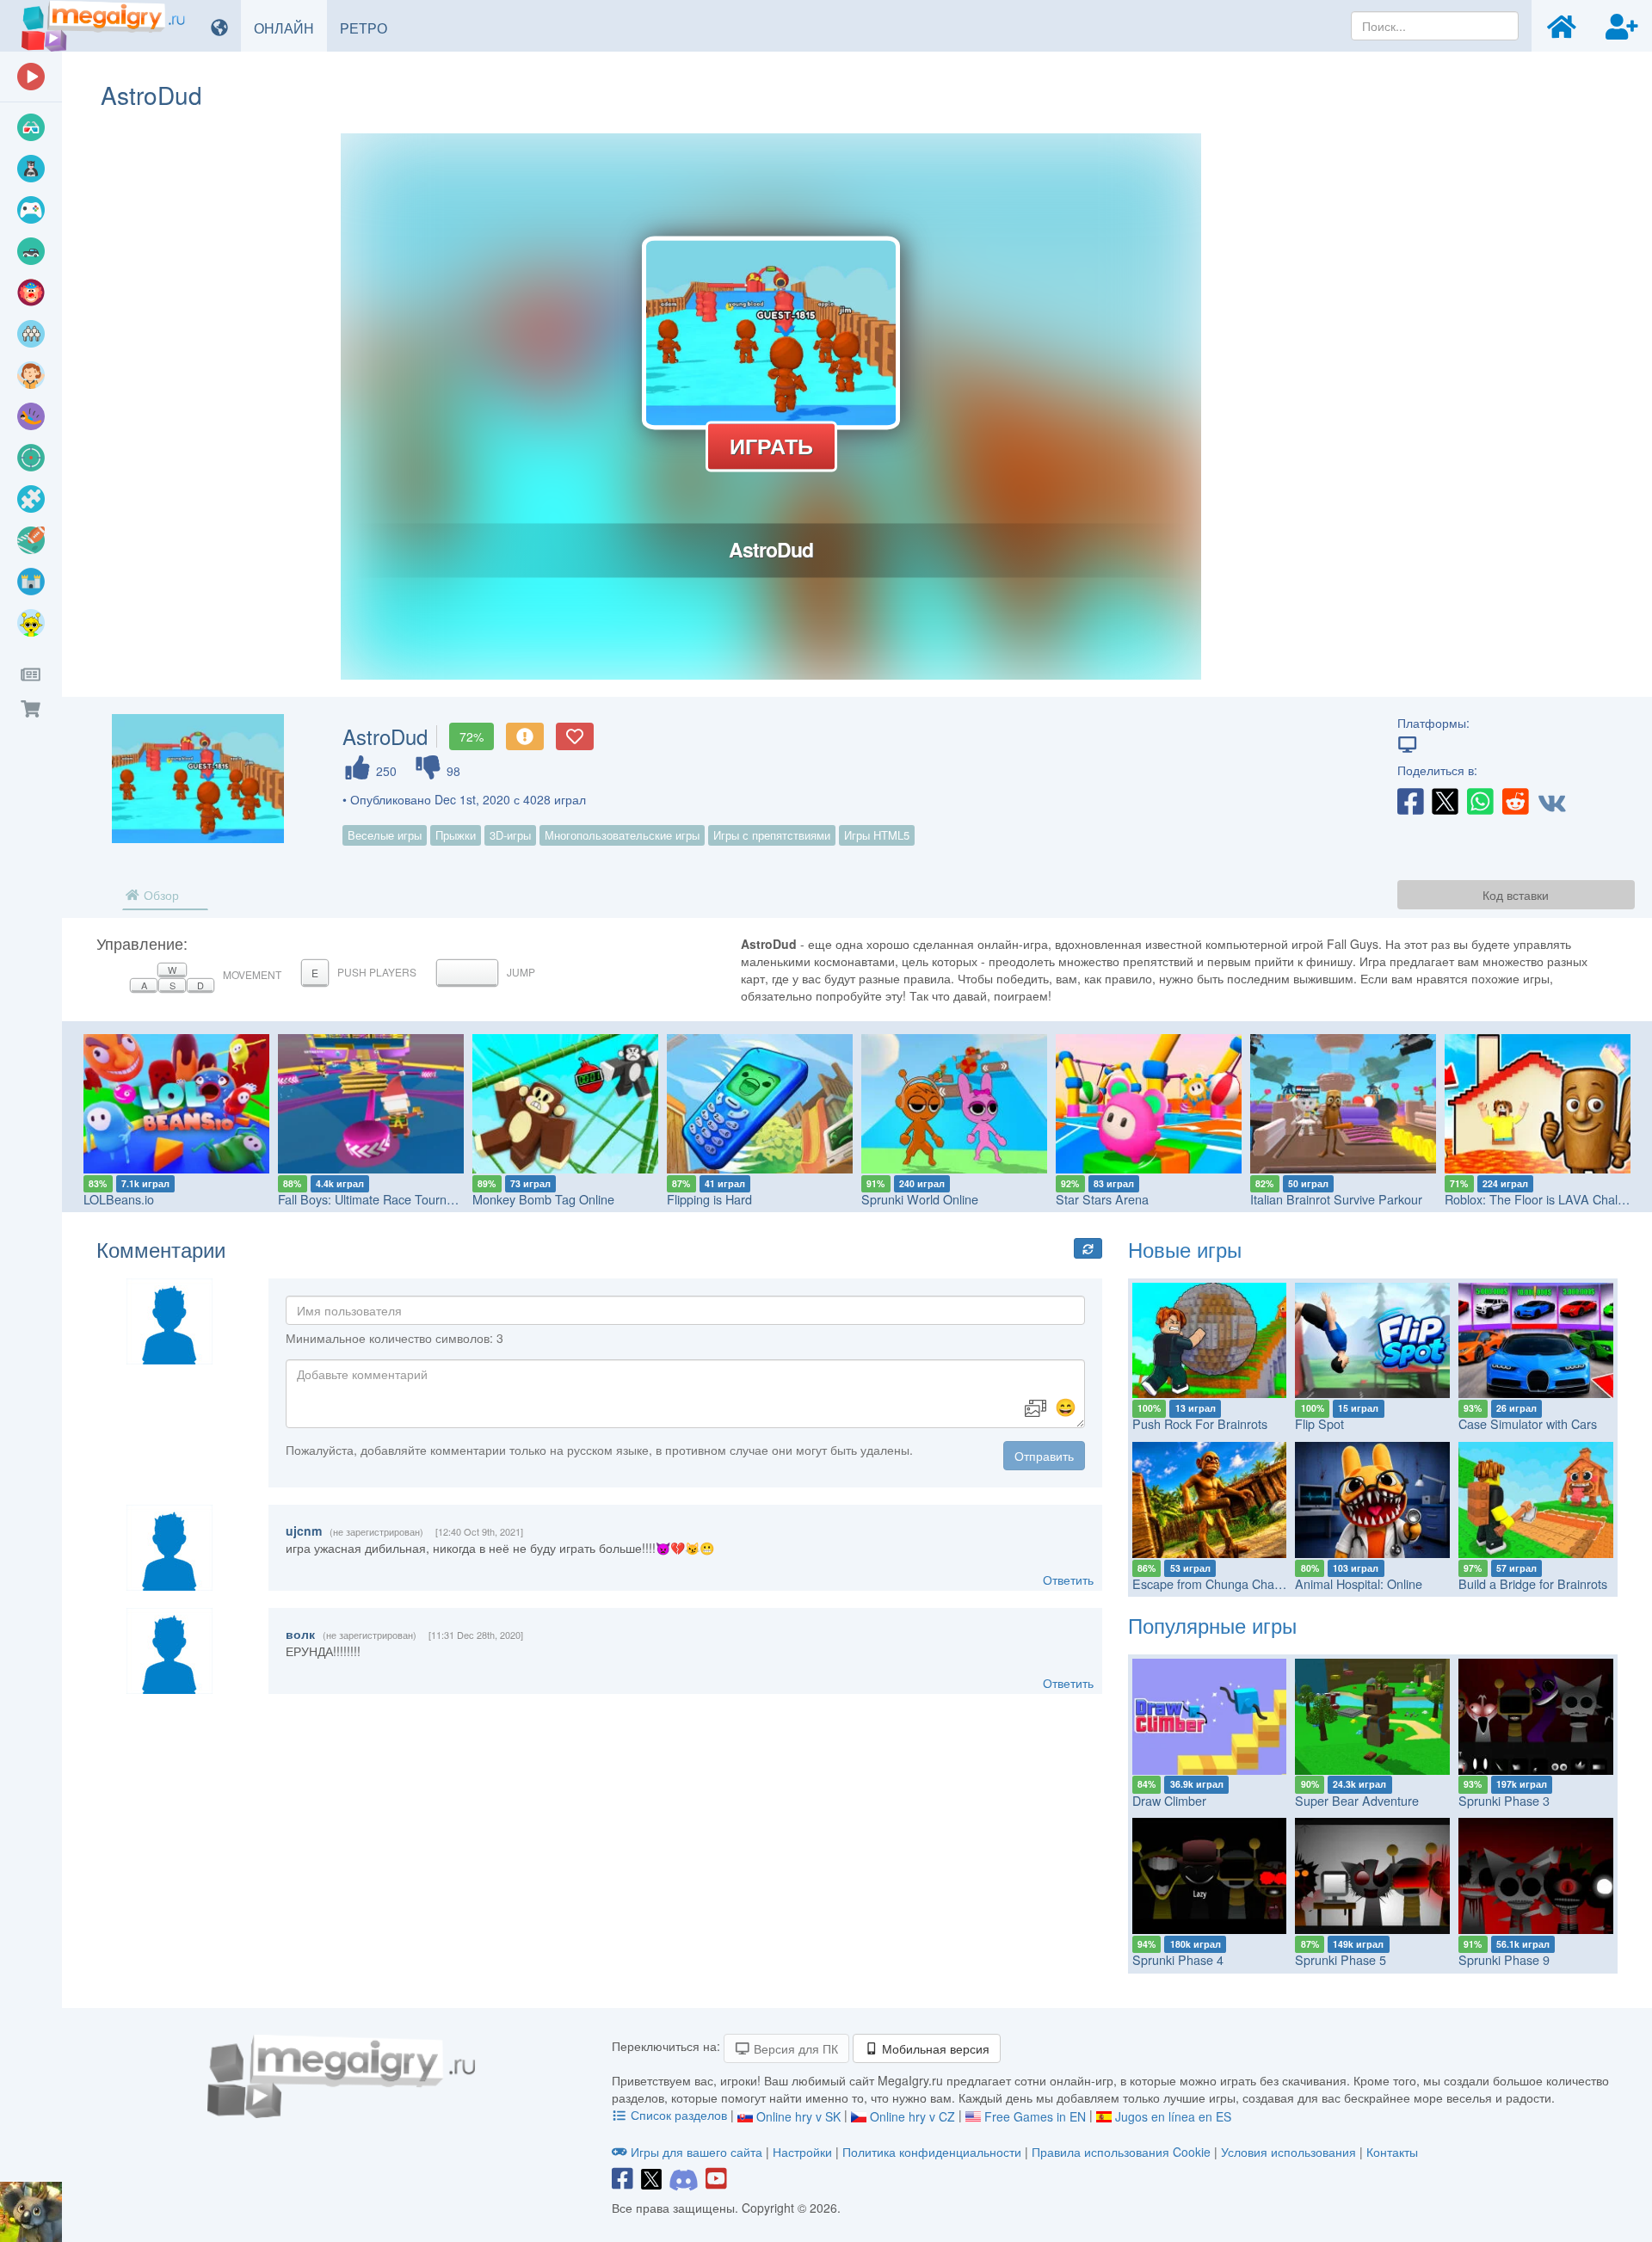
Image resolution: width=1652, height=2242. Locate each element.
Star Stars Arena (1102, 1199)
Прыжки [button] (456, 835)
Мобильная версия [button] (934, 2048)
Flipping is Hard (709, 1199)
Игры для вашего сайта (697, 2152)
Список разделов (679, 2115)
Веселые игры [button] (385, 835)
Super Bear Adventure (1357, 1800)
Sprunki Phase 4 (1178, 1959)
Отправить (1044, 1456)
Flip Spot (1319, 1423)
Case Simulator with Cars (1528, 1423)
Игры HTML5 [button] (877, 835)
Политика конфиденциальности (932, 2152)
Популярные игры (1212, 1625)
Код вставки (1516, 895)
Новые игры (1185, 1249)
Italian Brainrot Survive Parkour (1336, 1199)
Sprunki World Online (920, 1199)
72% (472, 736)
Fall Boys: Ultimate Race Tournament (379, 1199)
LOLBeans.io (119, 1199)
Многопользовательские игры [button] (622, 835)
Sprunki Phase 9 (1504, 1959)
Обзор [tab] (160, 895)
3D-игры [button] (510, 835)
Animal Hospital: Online (1359, 1583)
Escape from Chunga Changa (1214, 1583)
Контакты (1392, 2152)
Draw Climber (1169, 1800)
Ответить (1068, 1580)
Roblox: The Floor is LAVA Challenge (1546, 1199)
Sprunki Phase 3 (1504, 1800)
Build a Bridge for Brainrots (1533, 1583)
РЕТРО (370, 28)
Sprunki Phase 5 (1341, 1959)
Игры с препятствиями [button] (772, 835)
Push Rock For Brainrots (1200, 1423)
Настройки (804, 2152)
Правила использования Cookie (1121, 2152)
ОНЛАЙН (290, 28)
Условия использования (1288, 2152)
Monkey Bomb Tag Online (543, 1199)
